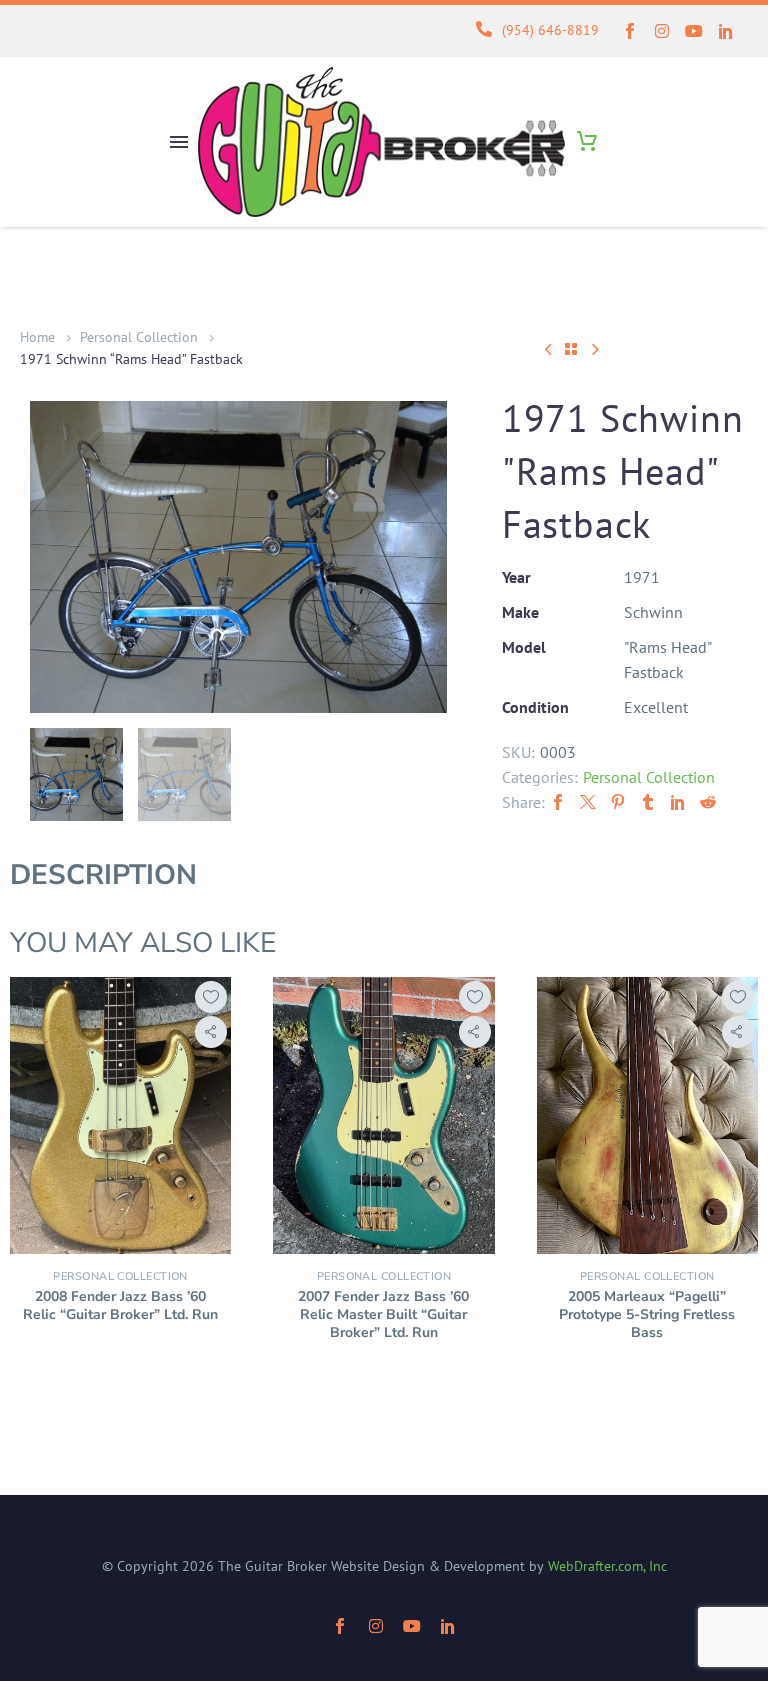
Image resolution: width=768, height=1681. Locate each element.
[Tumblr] (648, 802)
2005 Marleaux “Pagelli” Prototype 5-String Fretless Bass (647, 1314)
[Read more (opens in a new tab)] (530, 31)
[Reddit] (708, 802)
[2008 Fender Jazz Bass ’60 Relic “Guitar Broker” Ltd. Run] (120, 1115)
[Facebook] (558, 802)
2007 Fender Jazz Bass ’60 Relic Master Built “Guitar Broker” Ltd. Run (383, 1314)
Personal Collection (139, 337)
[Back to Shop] (571, 349)
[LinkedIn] (678, 802)
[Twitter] (588, 802)
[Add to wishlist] (211, 997)
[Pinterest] (618, 802)
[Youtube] (694, 31)
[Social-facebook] (630, 31)
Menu (179, 142)
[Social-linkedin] (726, 31)
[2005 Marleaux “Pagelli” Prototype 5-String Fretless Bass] (647, 1115)
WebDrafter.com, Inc (607, 1566)
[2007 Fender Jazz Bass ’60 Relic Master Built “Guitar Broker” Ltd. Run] (383, 1115)
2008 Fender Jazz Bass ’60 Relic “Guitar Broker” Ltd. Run (120, 1305)
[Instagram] (662, 31)
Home (37, 337)
